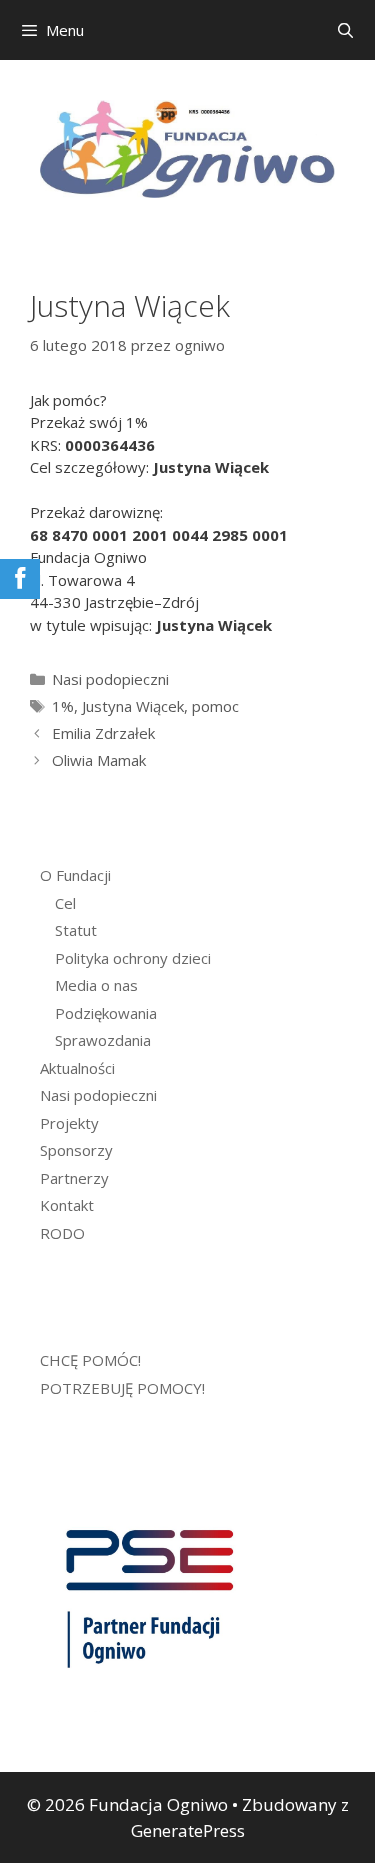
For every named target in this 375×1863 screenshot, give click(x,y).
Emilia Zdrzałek (103, 733)
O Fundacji (75, 875)
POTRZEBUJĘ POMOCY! (122, 1388)
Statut (76, 930)
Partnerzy (74, 1178)
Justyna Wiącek (133, 706)
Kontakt (67, 1205)
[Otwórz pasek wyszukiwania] (345, 30)
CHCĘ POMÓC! (90, 1360)
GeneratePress (188, 1830)
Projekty (69, 1123)
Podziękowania (106, 1013)
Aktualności (77, 1068)
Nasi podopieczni (110, 679)
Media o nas (96, 985)
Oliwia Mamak (99, 760)
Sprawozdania (103, 1040)
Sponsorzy (76, 1150)
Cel (65, 903)
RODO (62, 1233)
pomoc (215, 706)
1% (63, 706)
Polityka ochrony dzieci (133, 958)
